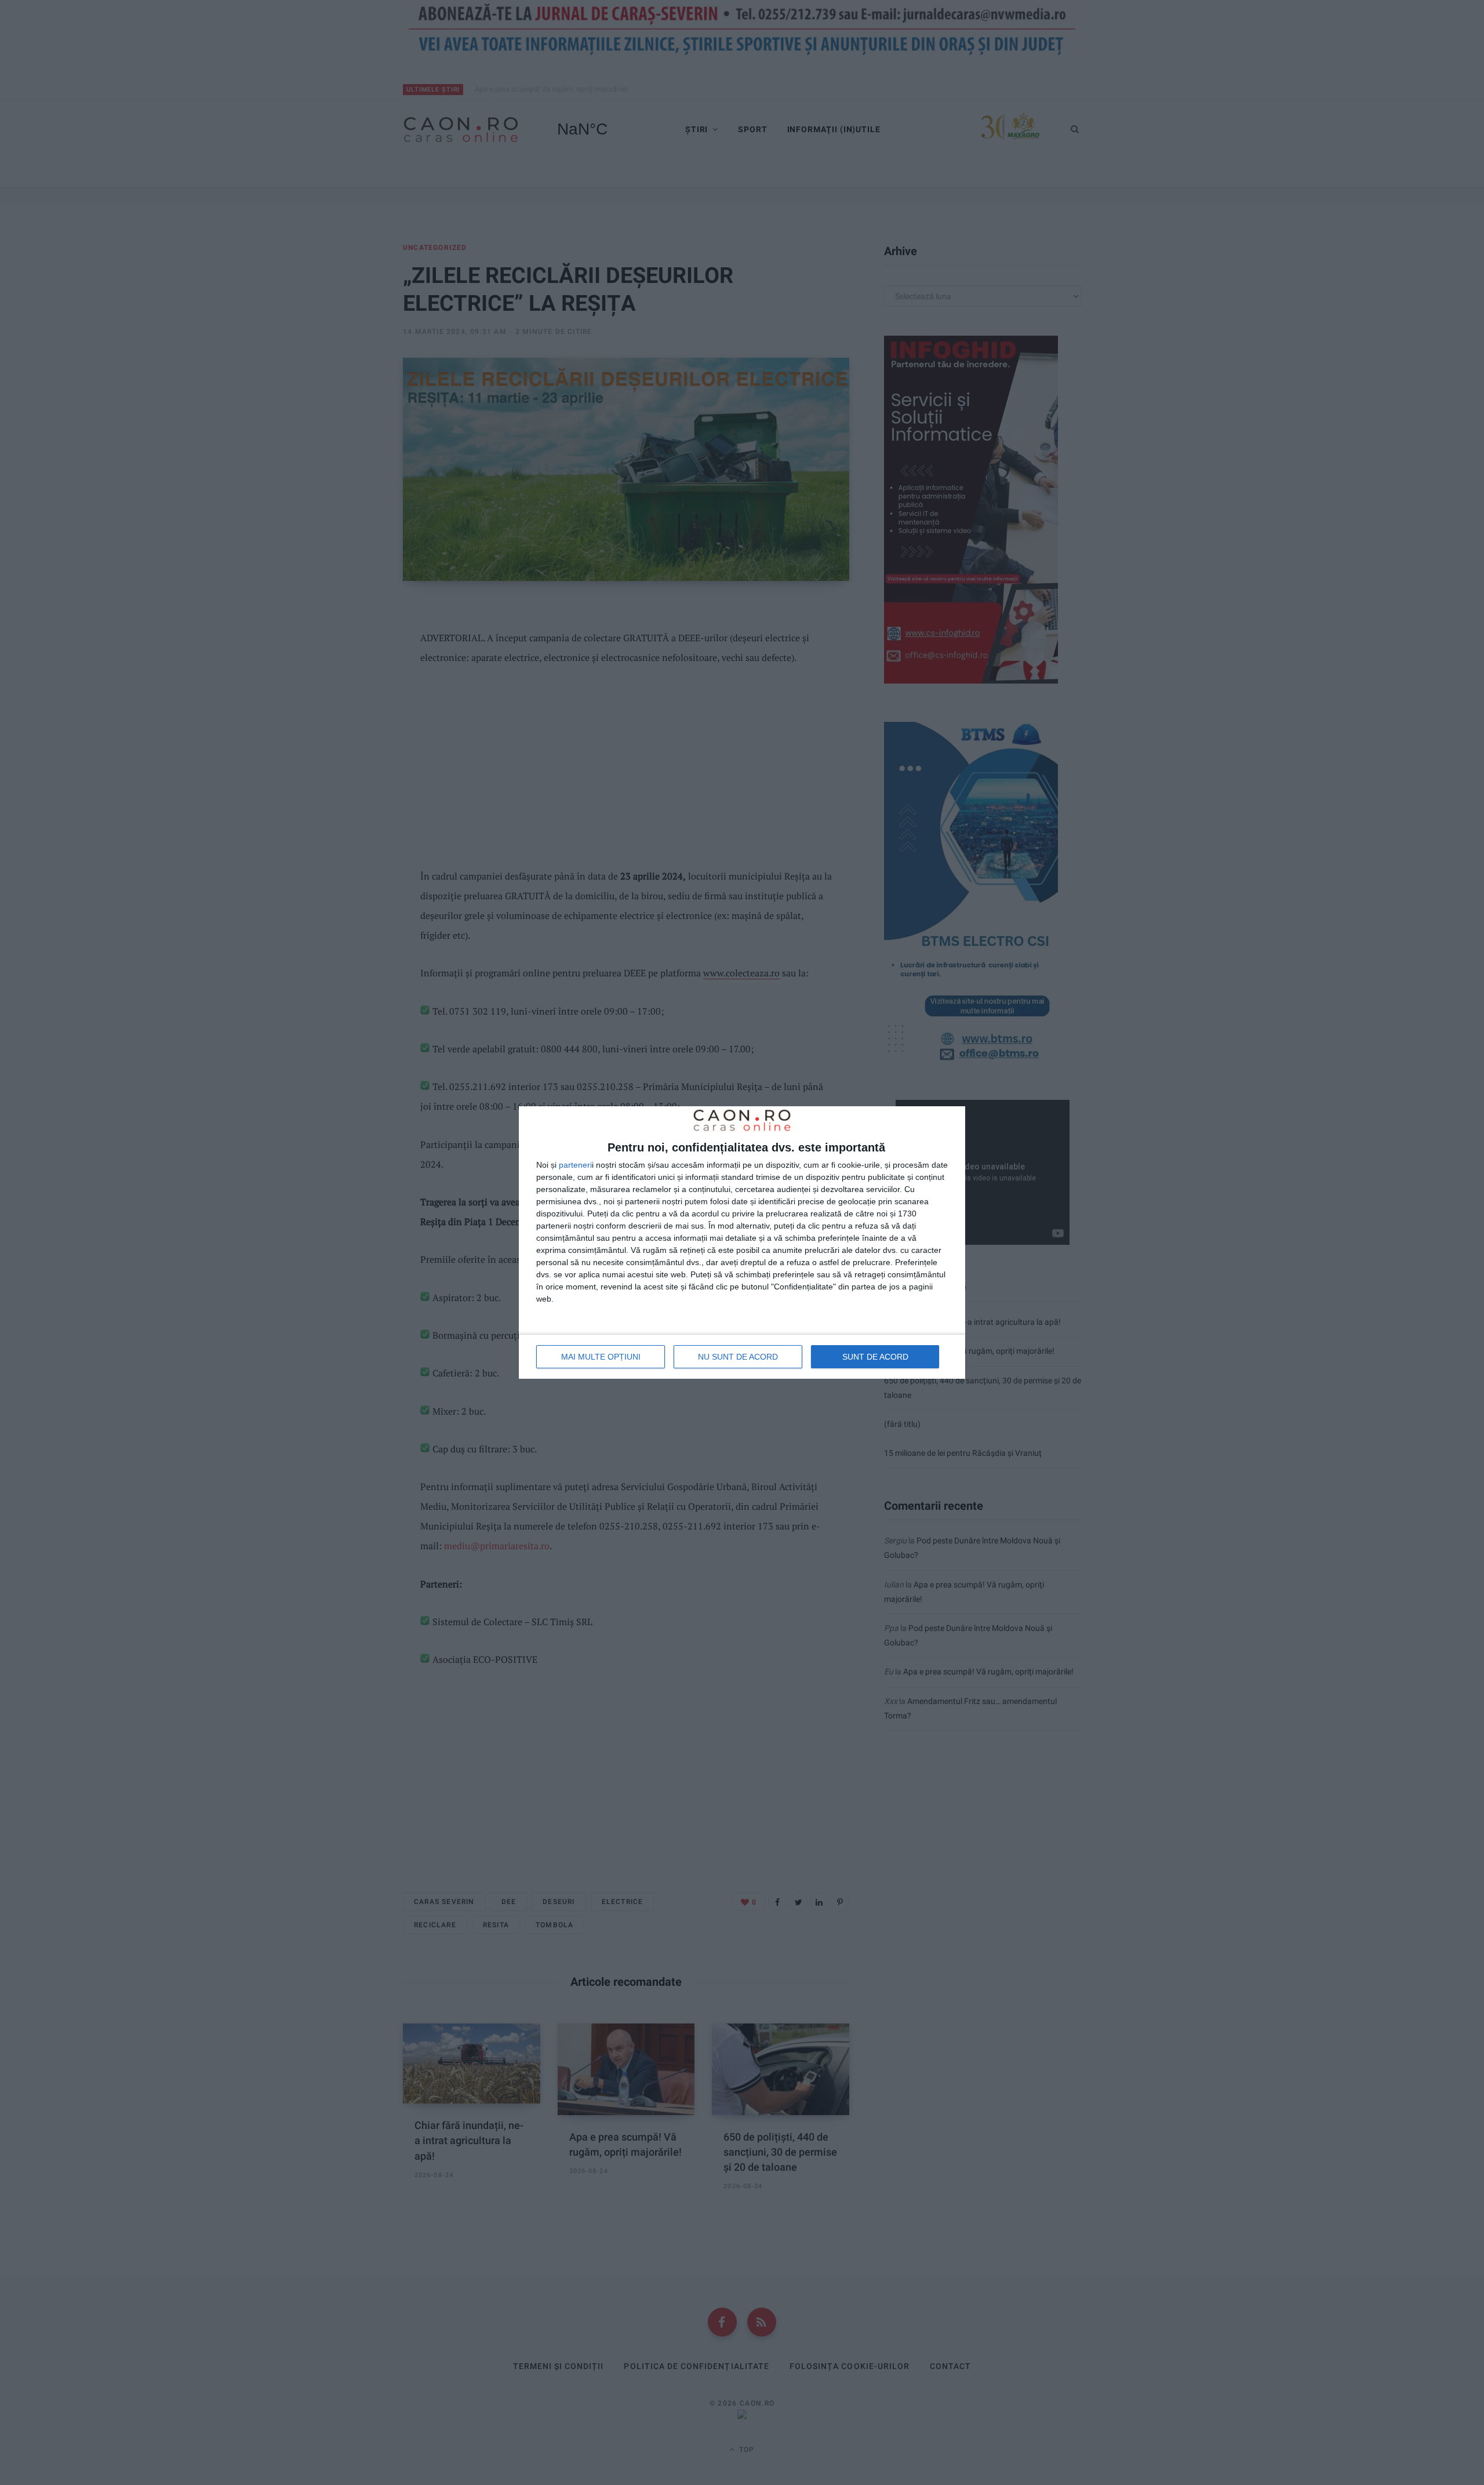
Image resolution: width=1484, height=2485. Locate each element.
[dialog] (742, 1242)
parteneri (575, 1165)
